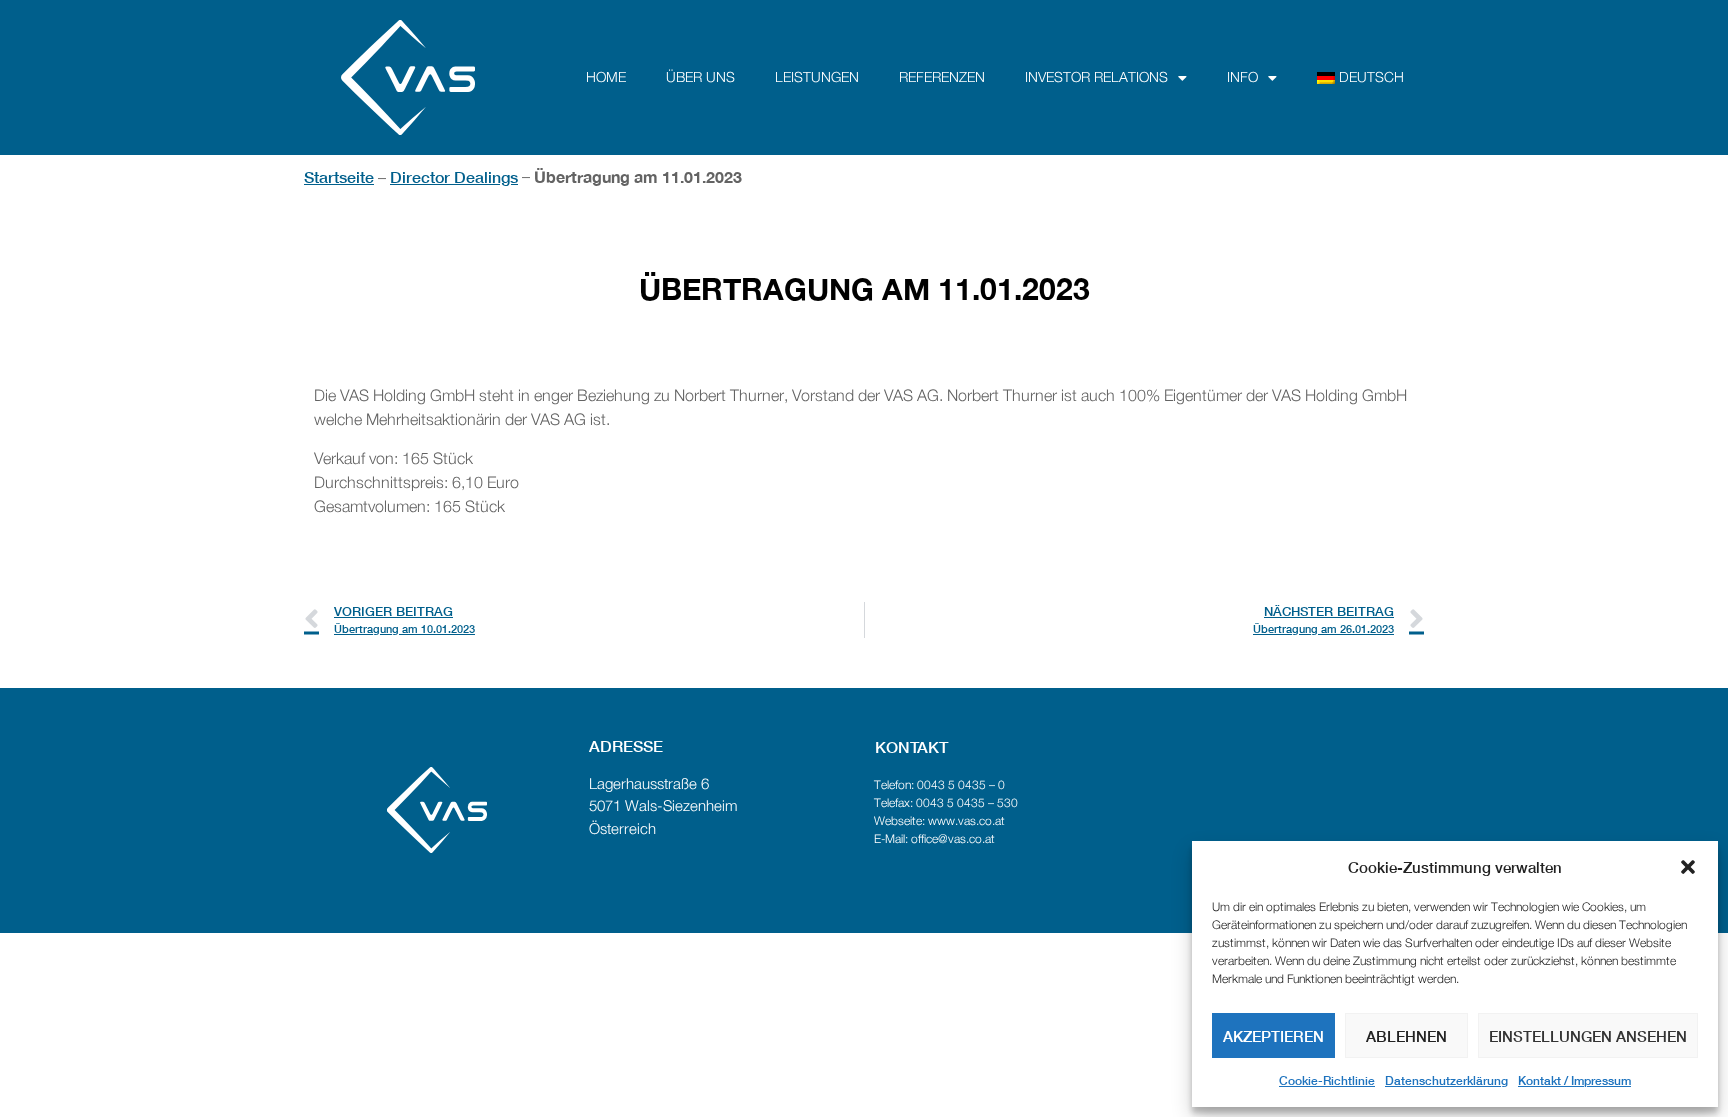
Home (606, 78)
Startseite (339, 176)
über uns (700, 78)
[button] (1688, 867)
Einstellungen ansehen (1588, 1036)
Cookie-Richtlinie (1327, 1080)
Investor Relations (1096, 78)
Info (1242, 78)
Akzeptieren (1273, 1036)
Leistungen (817, 78)
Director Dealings (454, 176)
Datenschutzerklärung (1446, 1080)
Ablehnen (1406, 1036)
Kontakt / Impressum (1574, 1080)
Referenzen (942, 78)
